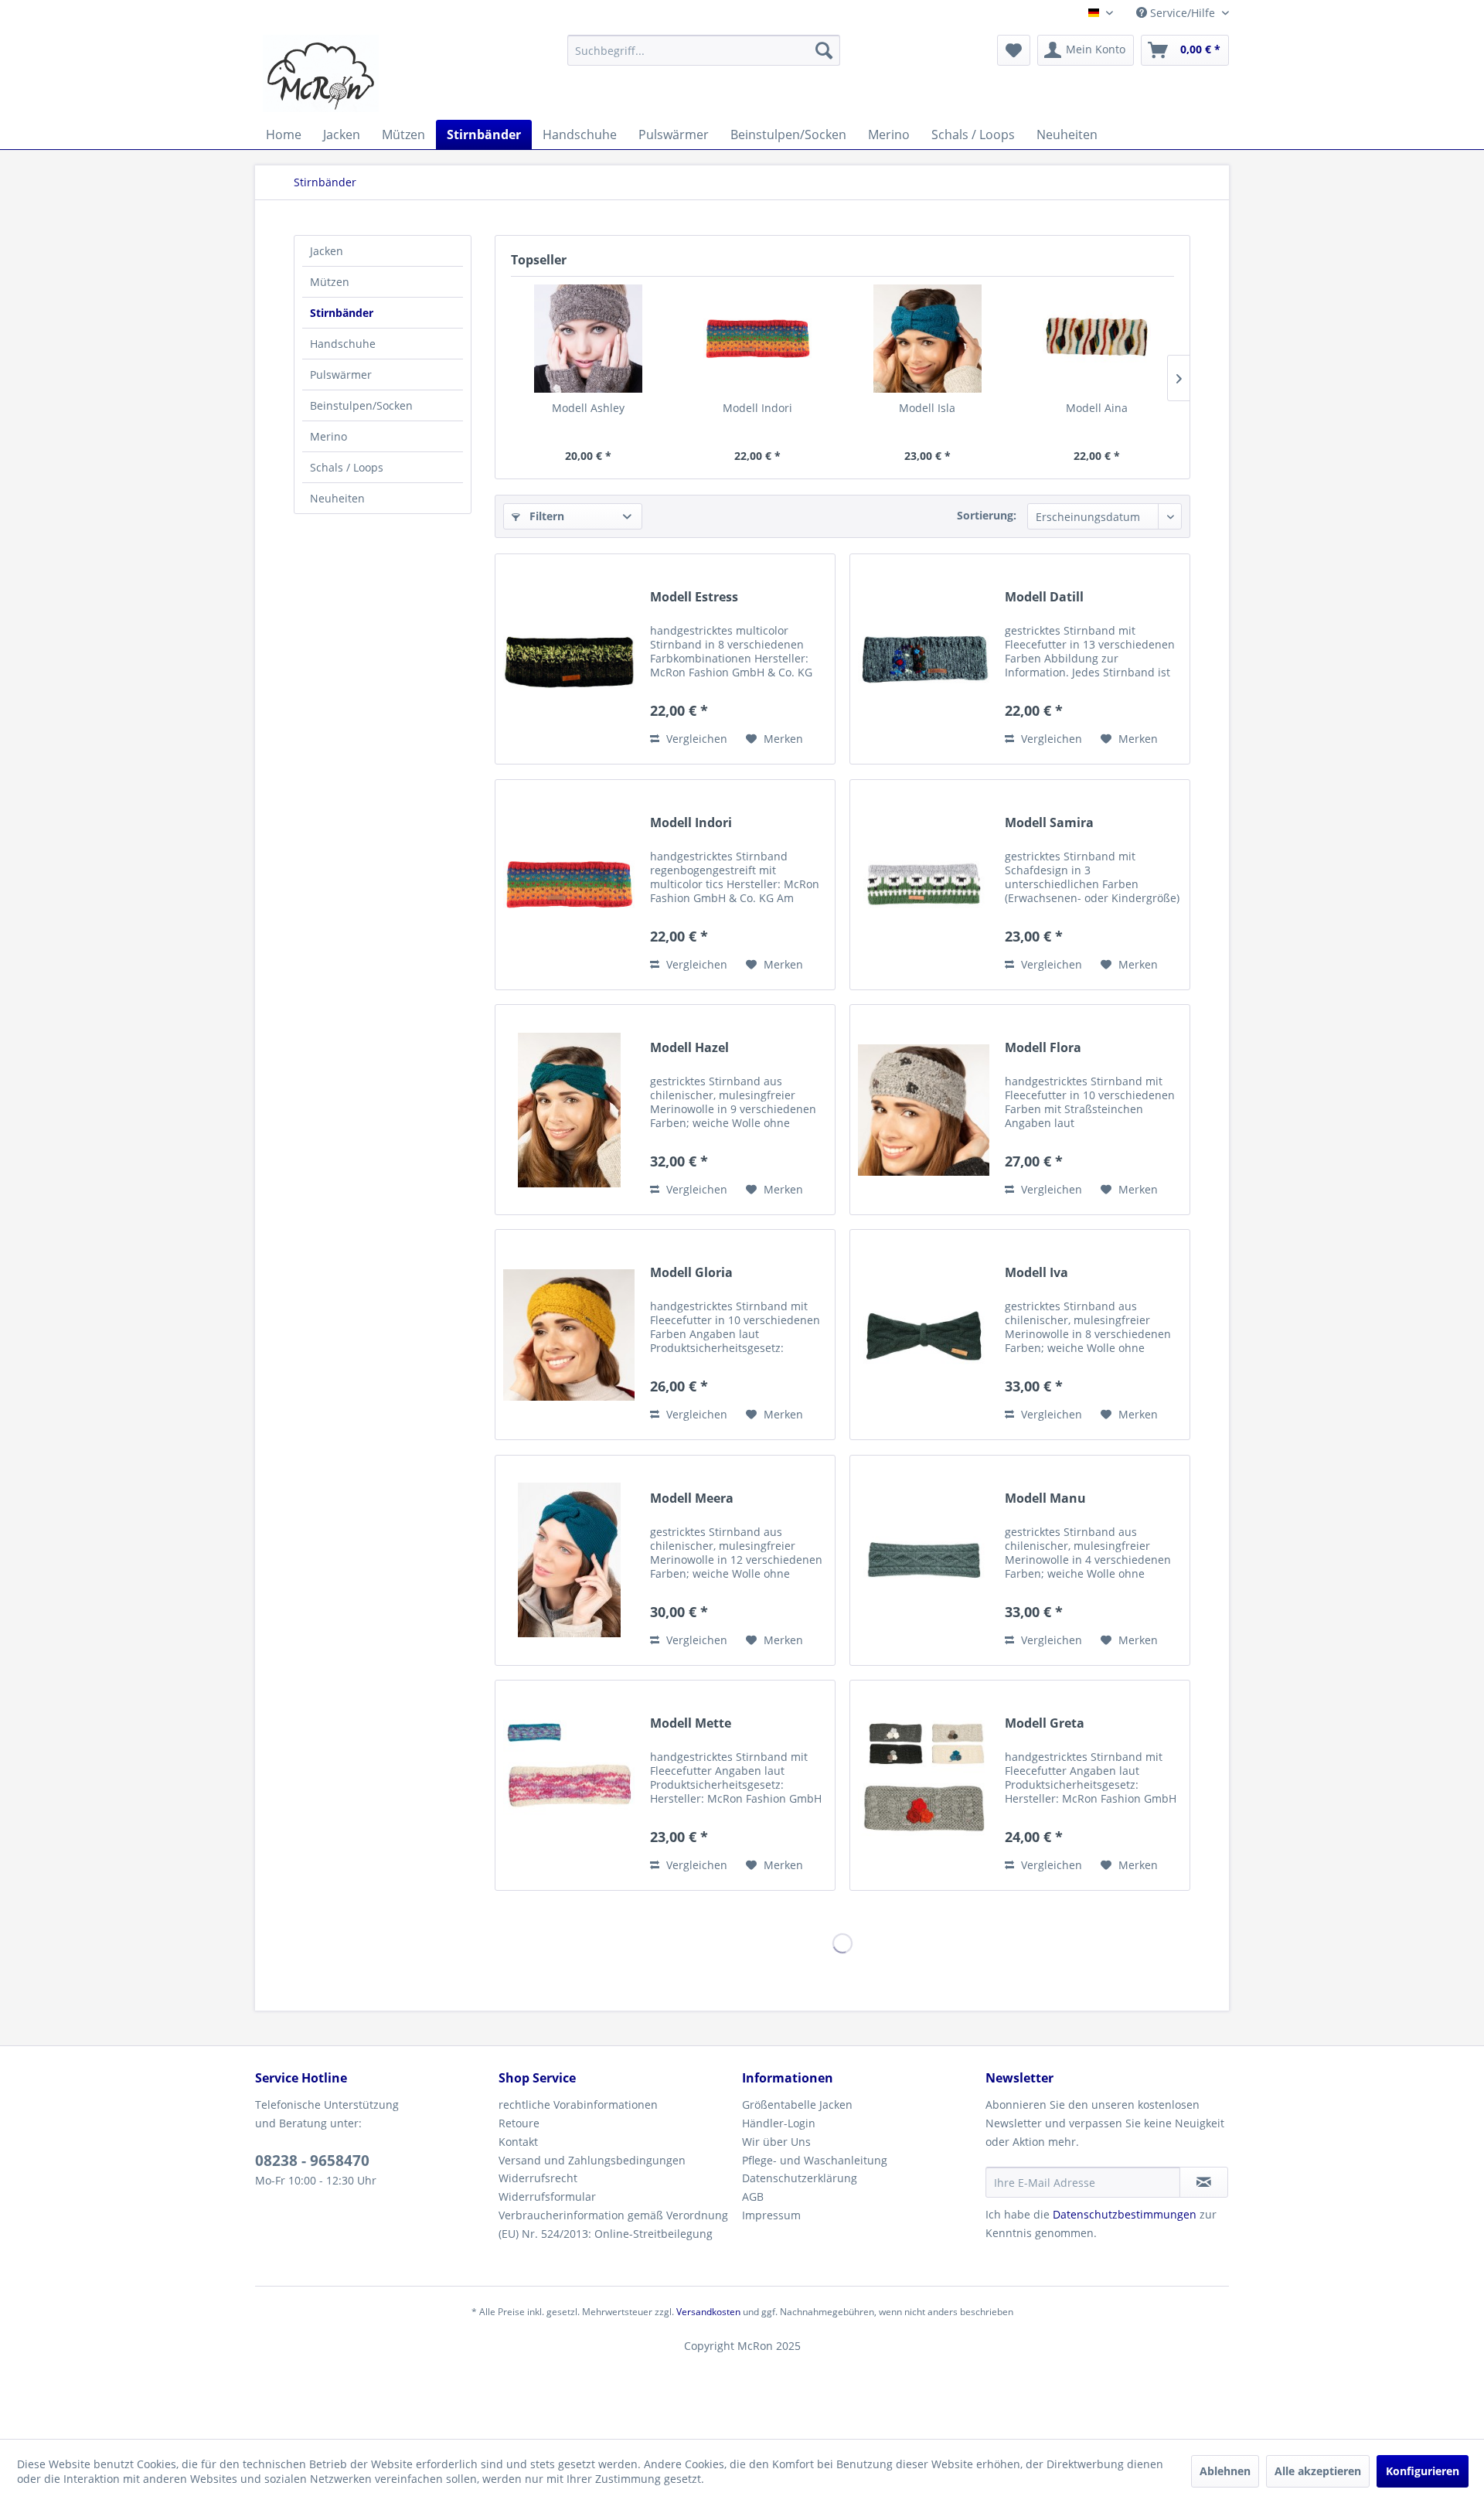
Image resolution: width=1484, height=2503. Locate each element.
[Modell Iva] (924, 1335)
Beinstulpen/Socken (361, 405)
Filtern (545, 516)
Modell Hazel (689, 1048)
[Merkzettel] (1014, 50)
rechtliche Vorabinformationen (578, 2105)
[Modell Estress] (569, 659)
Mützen (330, 282)
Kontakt (518, 2142)
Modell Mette (691, 1723)
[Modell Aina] (1098, 339)
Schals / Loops (347, 467)
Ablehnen (1225, 2471)
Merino (328, 436)
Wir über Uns (776, 2142)
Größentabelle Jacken (797, 2105)
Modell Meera (692, 1498)
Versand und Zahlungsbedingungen (592, 2160)
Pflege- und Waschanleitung (815, 2160)
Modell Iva (1036, 1273)
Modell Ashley (588, 408)
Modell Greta (1045, 1723)
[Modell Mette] (569, 1785)
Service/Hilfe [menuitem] (1183, 13)
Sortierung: (987, 515)
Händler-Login (779, 2123)
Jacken (327, 251)
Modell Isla (927, 408)
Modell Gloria (691, 1273)
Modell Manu (1045, 1498)
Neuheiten (337, 498)
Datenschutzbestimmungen (1125, 2214)
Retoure (519, 2123)
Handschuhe (343, 344)
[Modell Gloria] (569, 1335)
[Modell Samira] (924, 885)
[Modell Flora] (924, 1110)
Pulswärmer (341, 375)
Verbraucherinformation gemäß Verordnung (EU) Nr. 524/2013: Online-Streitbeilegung (613, 2224)
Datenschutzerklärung (800, 2178)
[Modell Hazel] (569, 1110)
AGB (753, 2197)
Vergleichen (695, 739)
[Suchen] (824, 50)
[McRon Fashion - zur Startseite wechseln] (321, 73)
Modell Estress (694, 597)
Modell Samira (1049, 823)
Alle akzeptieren (1318, 2471)
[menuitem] (704, 50)
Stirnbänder (342, 313)
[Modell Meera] (569, 1560)
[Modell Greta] (924, 1785)
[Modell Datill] (924, 659)
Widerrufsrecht (538, 2178)
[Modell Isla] (927, 339)
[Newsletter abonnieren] (1204, 2182)
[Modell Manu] (924, 1560)
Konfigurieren (1423, 2471)
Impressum (771, 2215)
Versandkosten (708, 2312)
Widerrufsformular (547, 2197)
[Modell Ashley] (588, 339)
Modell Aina (1097, 408)
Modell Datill (1044, 597)
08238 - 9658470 (312, 2161)
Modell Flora (1043, 1048)
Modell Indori (757, 408)
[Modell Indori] (758, 339)
